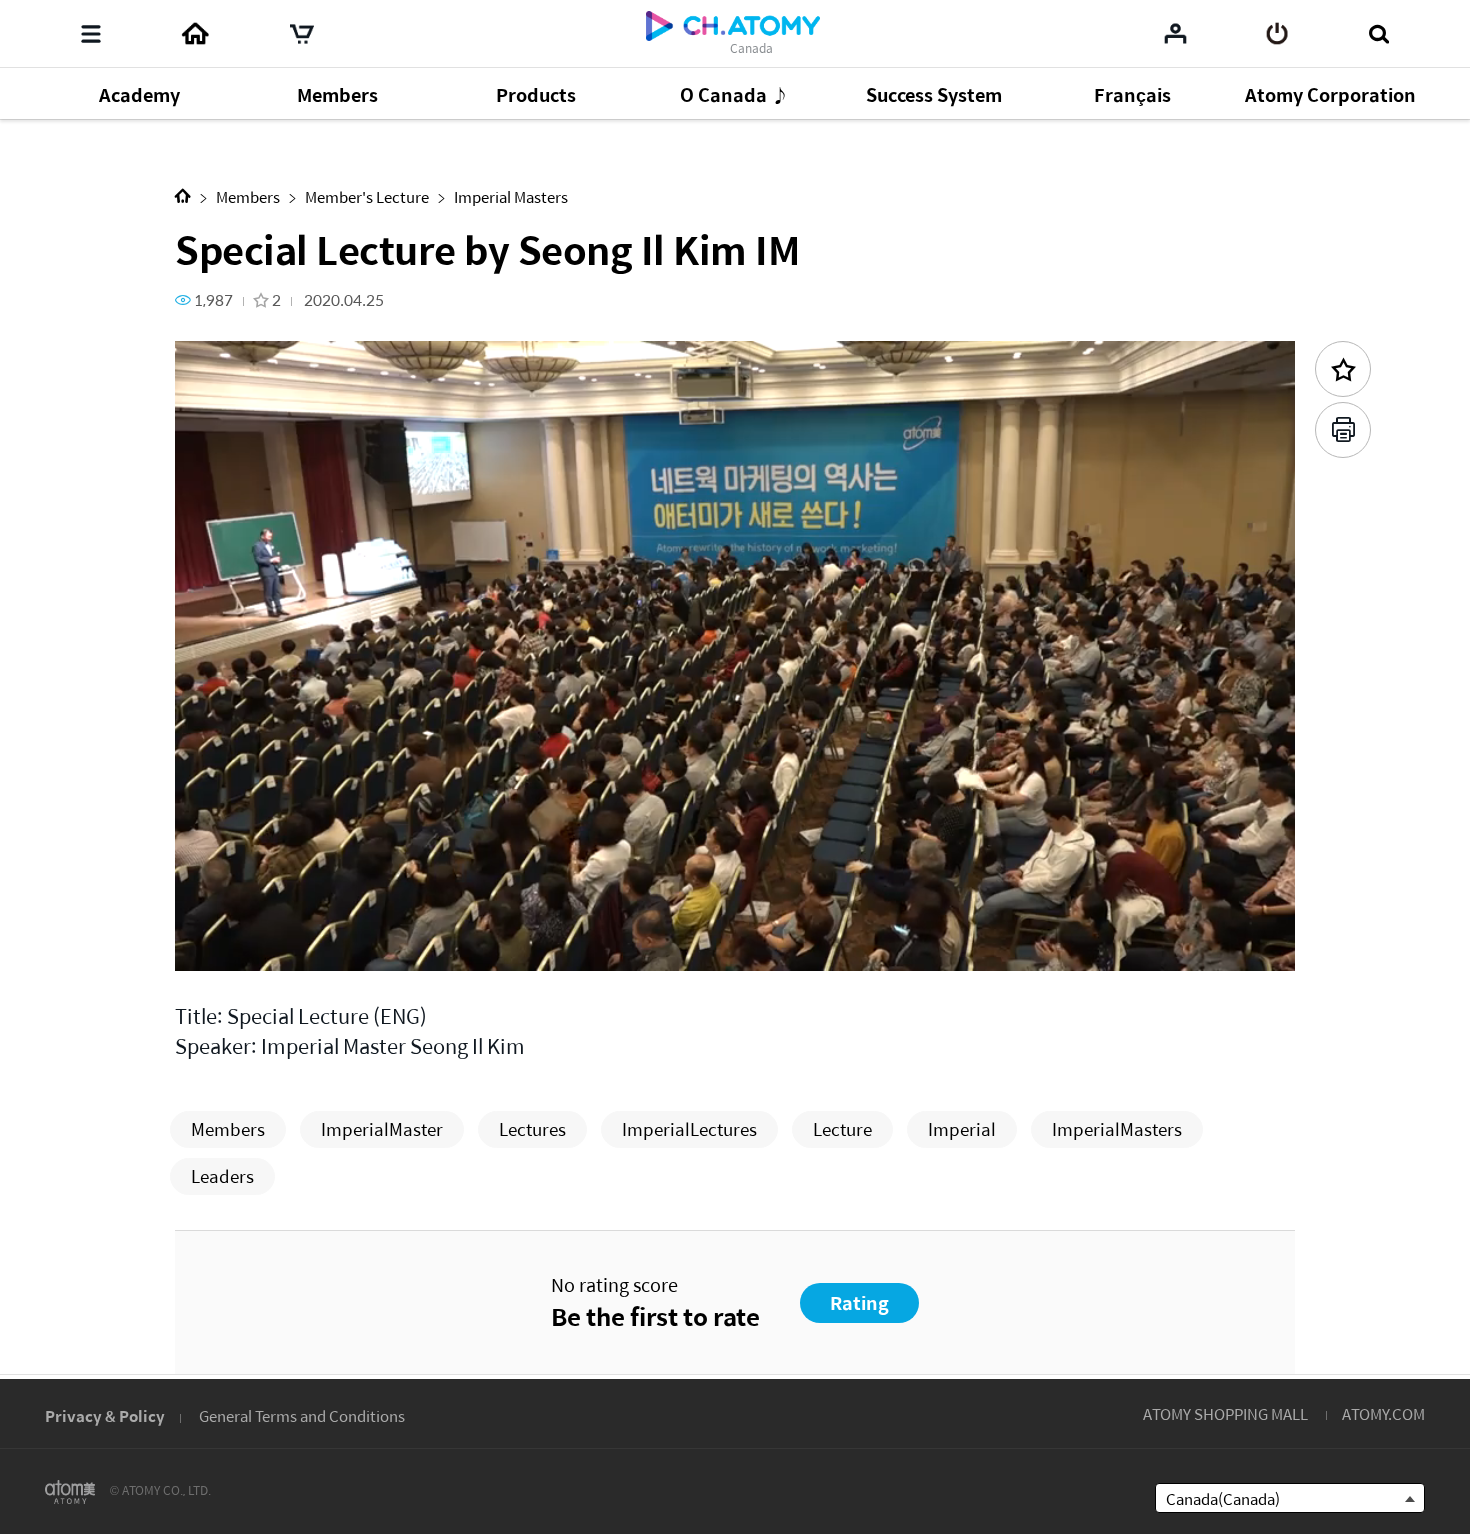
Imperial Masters (511, 196)
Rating (859, 1302)
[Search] (1378, 34)
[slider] (735, 916)
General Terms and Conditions (302, 1415)
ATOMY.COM (1383, 1413)
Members (248, 196)
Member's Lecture (367, 196)
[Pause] (215, 944)
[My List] (1175, 33)
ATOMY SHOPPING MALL (1225, 1413)
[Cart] (302, 34)
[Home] (195, 34)
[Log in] (1277, 34)
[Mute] (335, 944)
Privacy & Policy (105, 1415)
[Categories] (91, 34)
